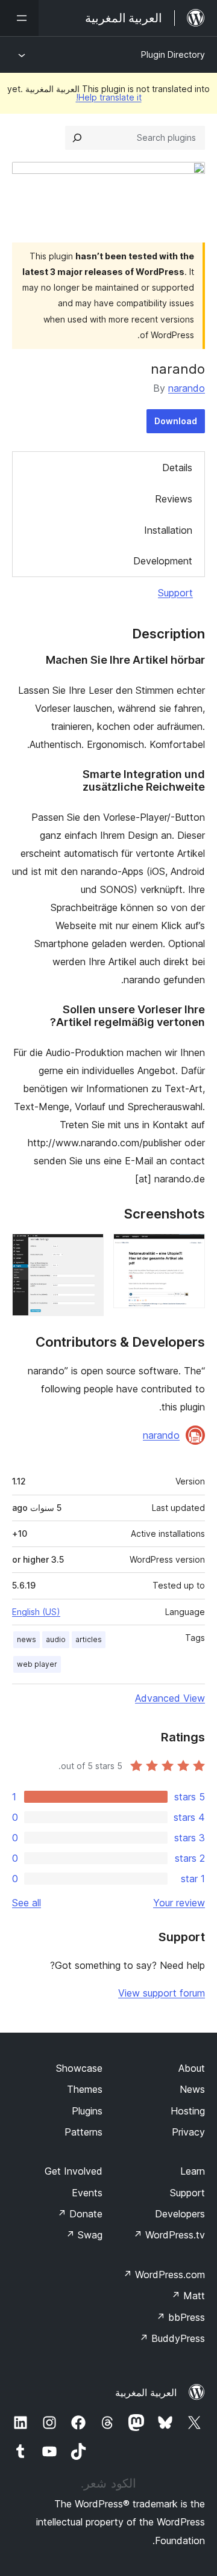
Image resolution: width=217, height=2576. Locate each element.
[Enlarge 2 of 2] (87, 1250)
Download (176, 421)
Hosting (188, 2111)
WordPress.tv (169, 2235)
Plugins (87, 2111)
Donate (80, 2214)
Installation (168, 530)
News (192, 2089)
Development (163, 561)
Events (87, 2193)
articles (89, 1639)
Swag (84, 2235)
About (192, 2068)
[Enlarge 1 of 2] (189, 1250)
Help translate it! (109, 97)
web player (37, 1664)
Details (177, 468)
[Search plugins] (77, 138)
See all (27, 1903)
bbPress (181, 2317)
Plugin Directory (173, 54)
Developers (180, 2214)
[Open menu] (19, 18)
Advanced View (170, 1698)
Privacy (188, 2132)
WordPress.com (164, 2275)
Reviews (174, 499)
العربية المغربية (146, 2392)
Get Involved (74, 2171)
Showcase (79, 2068)
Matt (188, 2296)
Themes (85, 2089)
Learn (193, 2171)
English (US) (36, 1612)
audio (56, 1639)
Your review (179, 1903)
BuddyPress (172, 2338)
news (27, 1639)
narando (187, 388)
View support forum (162, 1993)
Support (175, 593)
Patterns (83, 2132)
